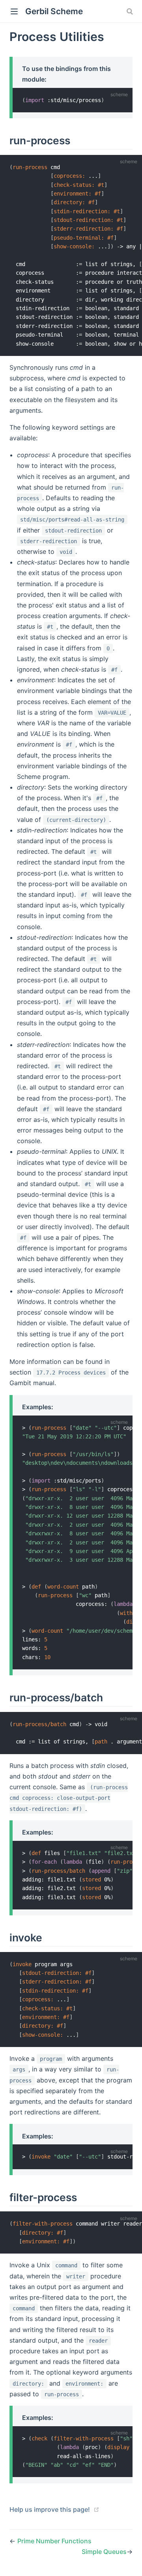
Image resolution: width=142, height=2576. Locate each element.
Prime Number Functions (54, 2541)
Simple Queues (104, 2552)
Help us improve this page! (50, 2509)
